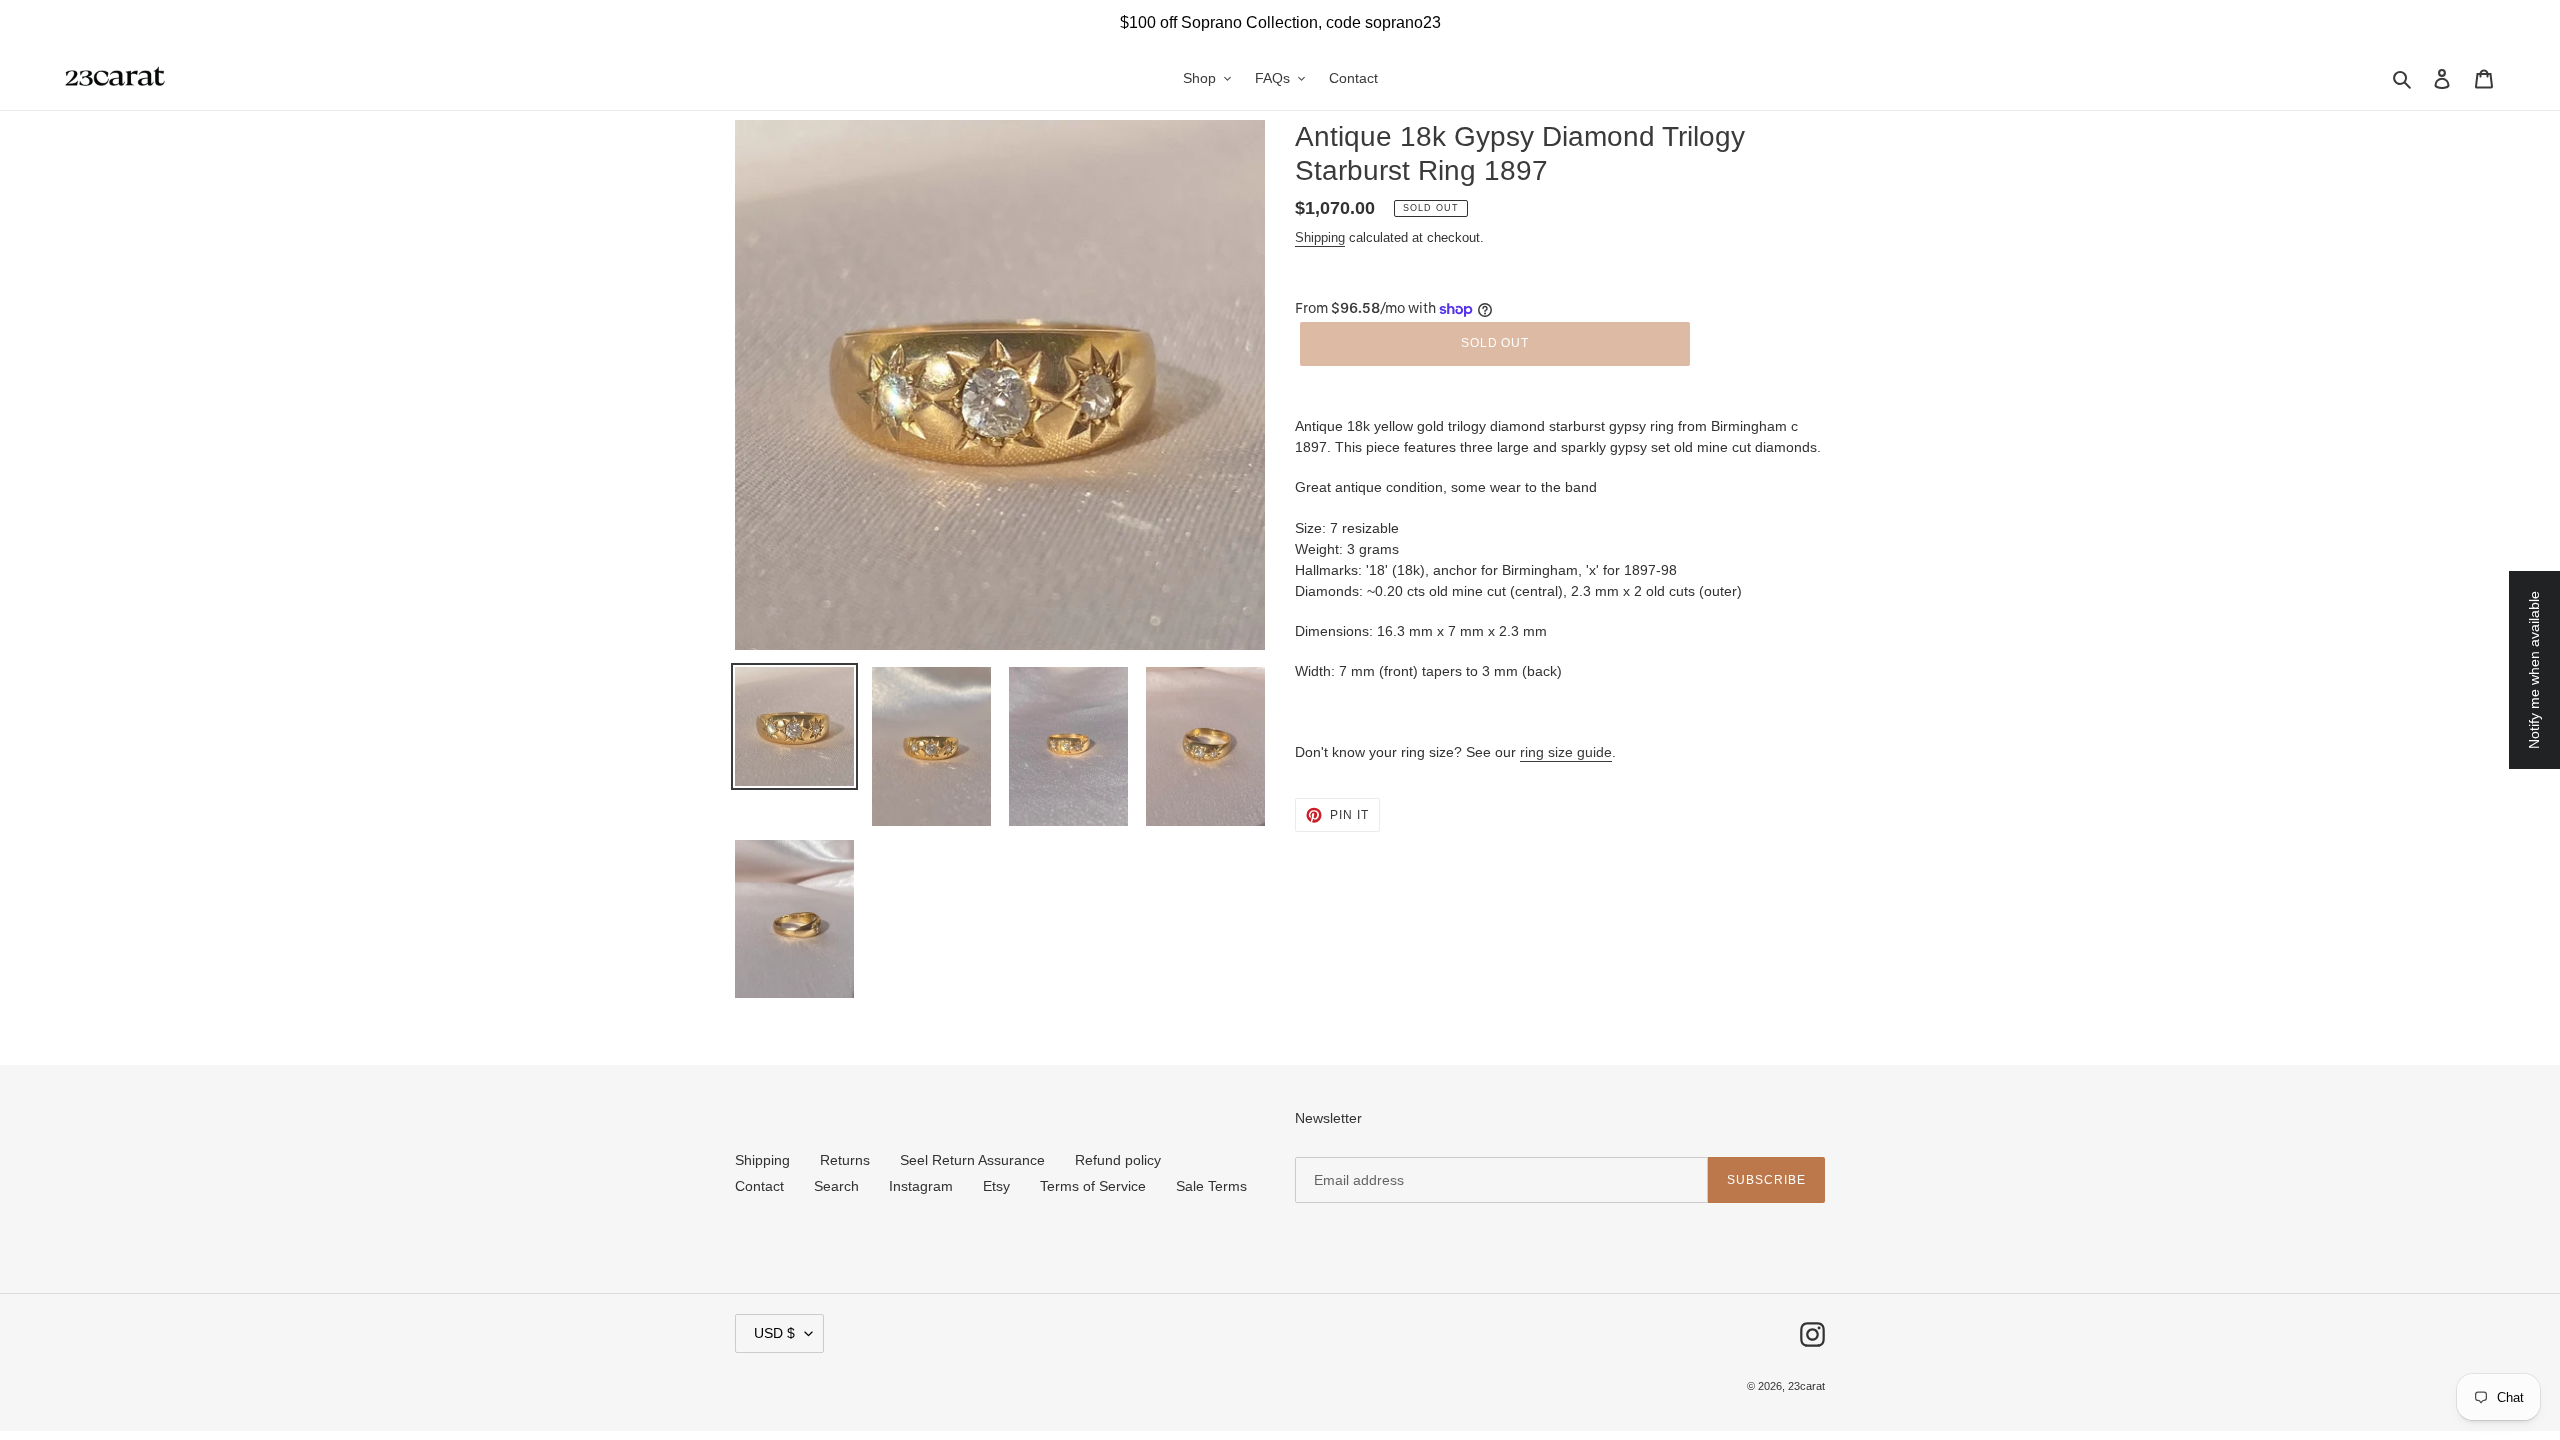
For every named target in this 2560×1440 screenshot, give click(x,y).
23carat (1806, 1386)
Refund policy (1118, 1160)
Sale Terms (1211, 1186)
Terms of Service (1093, 1186)
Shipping (1320, 237)
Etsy (996, 1186)
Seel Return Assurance (972, 1160)
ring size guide (1566, 752)
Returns (845, 1160)
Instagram (921, 1186)
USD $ (774, 1333)
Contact (759, 1186)
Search (836, 1186)
